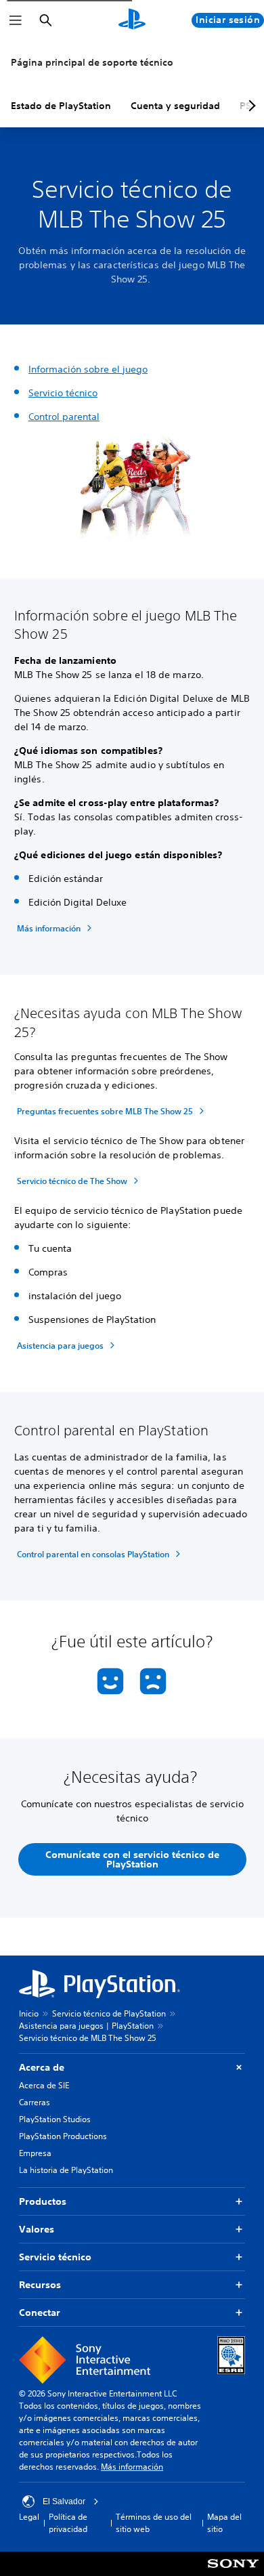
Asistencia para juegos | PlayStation (86, 2026)
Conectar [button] (40, 2313)
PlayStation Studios (55, 2119)
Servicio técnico (63, 393)
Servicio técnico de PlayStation (109, 2013)
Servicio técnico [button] (55, 2257)
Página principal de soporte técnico (92, 62)
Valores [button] (37, 2229)
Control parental (64, 417)
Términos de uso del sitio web (154, 2523)
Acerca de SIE (44, 2085)
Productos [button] (43, 2201)
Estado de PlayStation (61, 106)
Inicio (29, 2013)
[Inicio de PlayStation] (132, 20)
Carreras (35, 2102)
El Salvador (64, 2501)
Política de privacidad (68, 2523)
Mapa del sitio (224, 2523)
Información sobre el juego (88, 369)
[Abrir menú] (16, 20)
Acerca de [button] (42, 2067)
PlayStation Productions (63, 2136)
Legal (29, 2517)
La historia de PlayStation (66, 2170)
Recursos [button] (40, 2285)
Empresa (35, 2153)
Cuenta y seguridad (175, 106)
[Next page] (250, 106)
